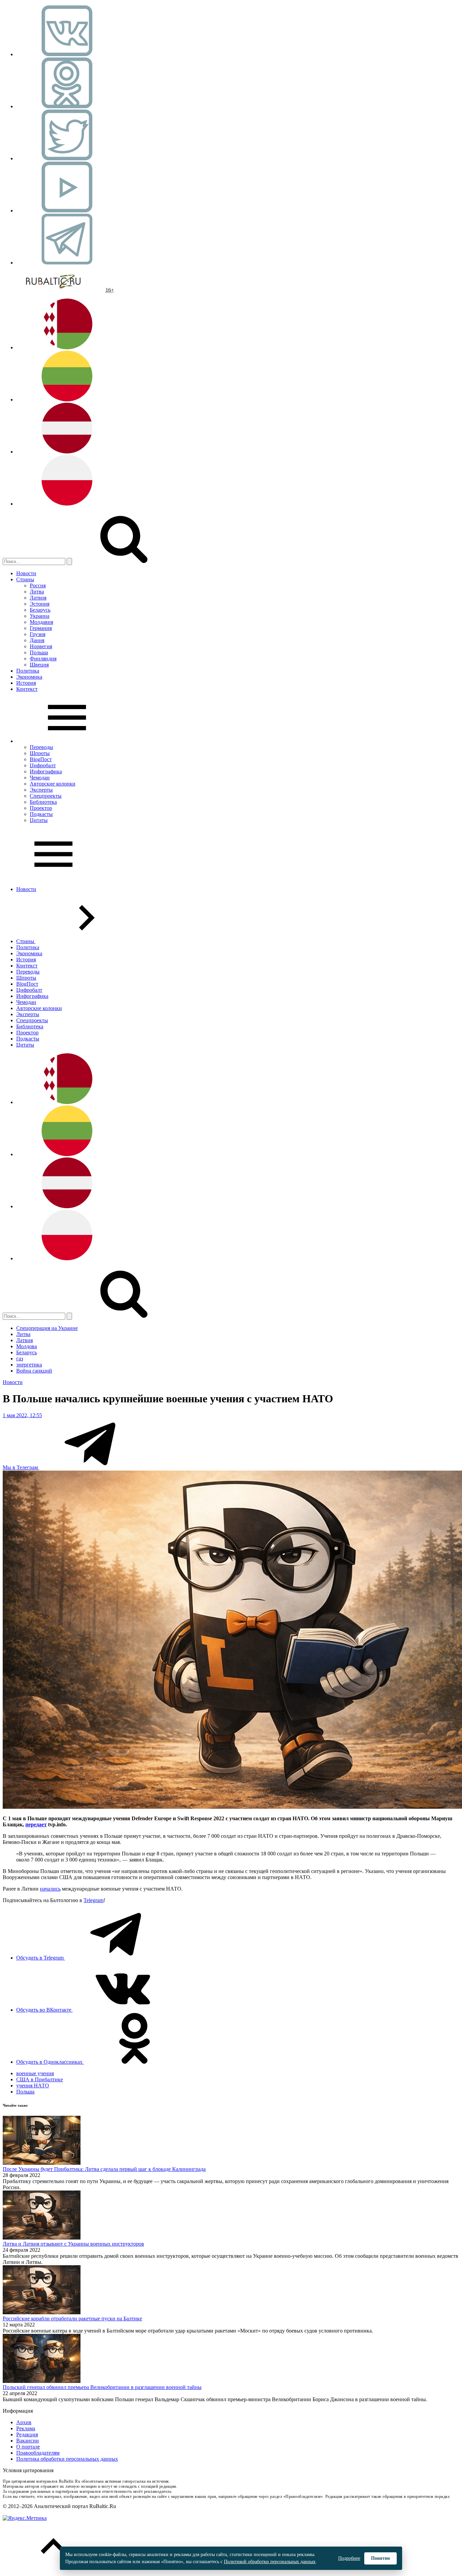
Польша (39, 652)
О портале (28, 2447)
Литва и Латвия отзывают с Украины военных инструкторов (73, 2244)
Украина (40, 616)
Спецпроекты (46, 796)
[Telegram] (67, 263)
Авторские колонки (53, 784)
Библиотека (43, 802)
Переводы (41, 747)
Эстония (40, 604)
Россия (38, 586)
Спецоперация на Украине (47, 1328)
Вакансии (28, 2441)
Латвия (38, 598)
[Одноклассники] (67, 106)
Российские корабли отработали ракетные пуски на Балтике (72, 2319)
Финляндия (43, 659)
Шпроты (40, 753)
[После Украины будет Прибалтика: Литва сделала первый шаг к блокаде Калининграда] (42, 2163)
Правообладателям (38, 2453)
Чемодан (40, 778)
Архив (24, 2422)
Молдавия (41, 622)
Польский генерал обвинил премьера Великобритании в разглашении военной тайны (102, 2387)
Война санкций (34, 1371)
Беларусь (40, 610)
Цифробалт (43, 765)
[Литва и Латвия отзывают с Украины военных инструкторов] (42, 2238)
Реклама (26, 2428)
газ (20, 1359)
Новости (26, 573)
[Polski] (67, 504)
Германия (41, 628)
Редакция (27, 2434)
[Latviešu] (67, 452)
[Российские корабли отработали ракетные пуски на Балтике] (42, 2312)
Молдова (27, 1346)
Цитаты (39, 820)
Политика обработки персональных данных (67, 2459)
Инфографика (46, 771)
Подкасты (41, 814)
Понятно (380, 2558)
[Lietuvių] (67, 400)
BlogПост (41, 759)
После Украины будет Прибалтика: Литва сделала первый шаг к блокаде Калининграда (104, 2169)
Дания (37, 640)
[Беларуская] (67, 347)
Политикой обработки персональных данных (270, 2562)
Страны (25, 579)
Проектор (41, 808)
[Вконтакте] (67, 54)
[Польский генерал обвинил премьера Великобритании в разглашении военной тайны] (42, 2381)
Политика (28, 671)
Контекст (27, 689)
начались (50, 1889)
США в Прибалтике (40, 2079)
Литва (37, 592)
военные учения (35, 2073)
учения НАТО (33, 2086)
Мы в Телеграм (21, 1467)
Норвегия (41, 646)
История (26, 683)
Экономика (29, 677)
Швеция (39, 665)
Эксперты (41, 790)
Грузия (38, 634)
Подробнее (349, 2558)
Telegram (94, 1900)
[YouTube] (67, 210)
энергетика (29, 1365)
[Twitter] (67, 158)
